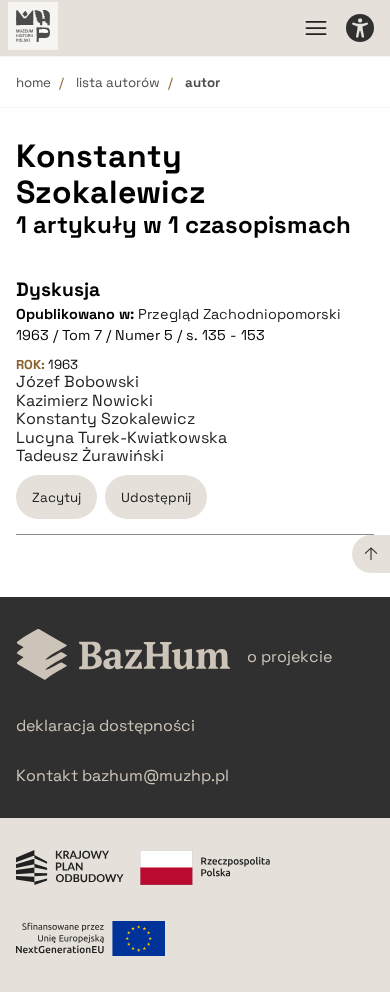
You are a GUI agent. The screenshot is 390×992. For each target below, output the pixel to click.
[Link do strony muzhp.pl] (33, 28)
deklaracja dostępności (105, 725)
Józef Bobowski (77, 382)
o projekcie (289, 656)
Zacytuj (56, 497)
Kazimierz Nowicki (84, 401)
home (33, 82)
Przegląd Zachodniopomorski (239, 314)
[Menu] (316, 28)
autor (202, 82)
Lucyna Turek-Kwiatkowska (121, 438)
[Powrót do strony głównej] (123, 656)
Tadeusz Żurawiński (90, 456)
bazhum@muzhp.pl (155, 775)
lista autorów (118, 82)
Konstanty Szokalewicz (105, 419)
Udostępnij (156, 497)
